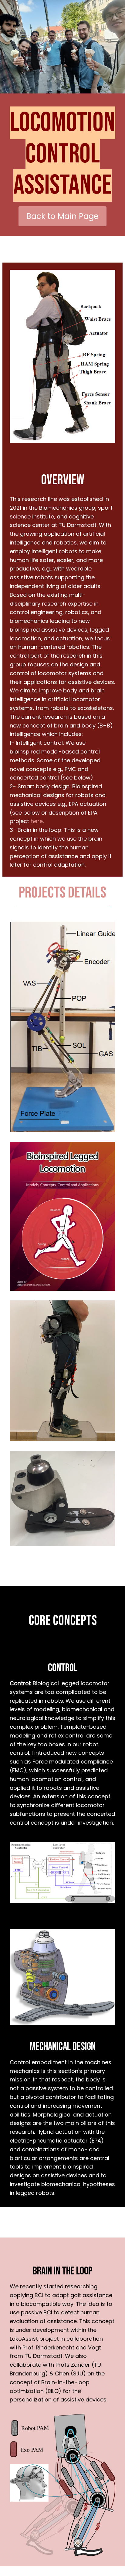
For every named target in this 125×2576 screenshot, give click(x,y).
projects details (62, 893)
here (37, 821)
